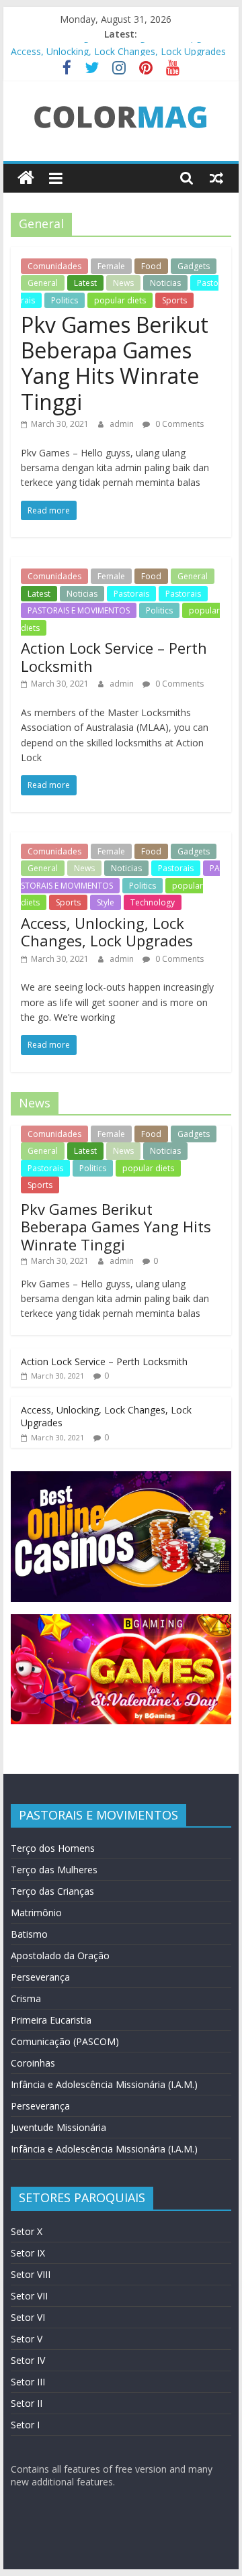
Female (111, 266)
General (43, 283)
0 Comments (178, 424)
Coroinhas (33, 2063)
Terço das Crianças (52, 1891)
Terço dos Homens (53, 1848)
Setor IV (28, 2360)
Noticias (165, 283)
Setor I (25, 2425)
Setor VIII (31, 2274)
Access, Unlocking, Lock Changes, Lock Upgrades (118, 45)
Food (151, 266)
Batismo (29, 1934)
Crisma (26, 1998)
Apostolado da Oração (60, 1955)
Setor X (27, 2231)
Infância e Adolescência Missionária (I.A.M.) (104, 2084)
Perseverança (40, 1977)
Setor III (28, 2382)
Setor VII (29, 2296)
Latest (85, 283)
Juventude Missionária (58, 2127)
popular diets (120, 300)
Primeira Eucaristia (51, 2020)
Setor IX (28, 2253)
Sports (174, 300)
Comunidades (54, 266)
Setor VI (28, 2317)
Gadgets (194, 266)
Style (106, 902)
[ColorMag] (26, 178)
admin (123, 424)
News (123, 283)
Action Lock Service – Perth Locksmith (114, 656)
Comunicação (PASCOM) (65, 2041)
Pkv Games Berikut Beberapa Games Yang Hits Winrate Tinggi (115, 363)
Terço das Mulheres (54, 1870)
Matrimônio (36, 1913)
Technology (153, 902)
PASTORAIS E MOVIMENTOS (79, 610)
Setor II (27, 2403)
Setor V (27, 2339)
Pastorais (131, 594)
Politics (65, 300)
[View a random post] (216, 178)
